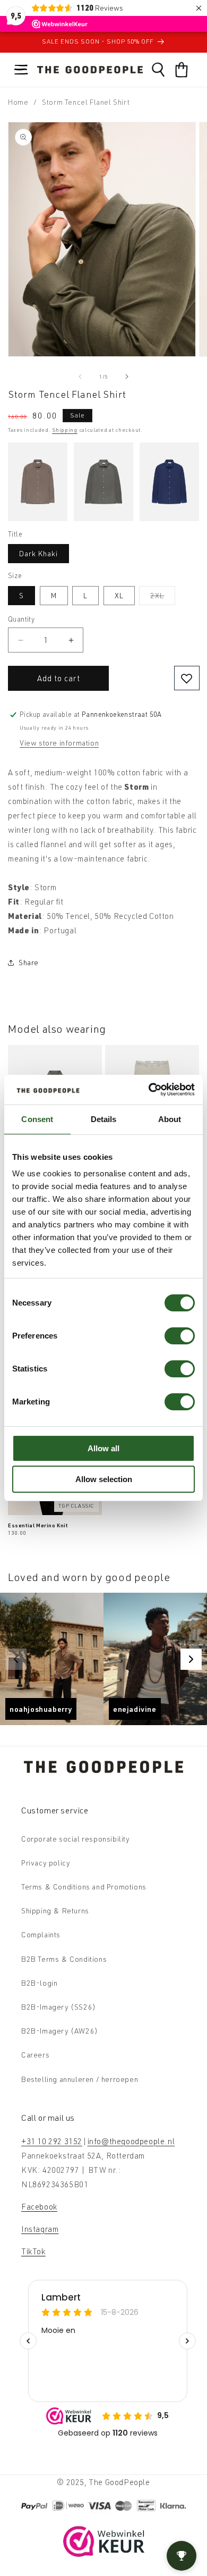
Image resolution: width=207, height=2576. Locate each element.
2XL (163, 598)
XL (119, 595)
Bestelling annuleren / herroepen (80, 2079)
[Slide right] (127, 377)
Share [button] (29, 962)
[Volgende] (191, 1659)
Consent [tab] (37, 1119)
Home (18, 102)
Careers (35, 2055)
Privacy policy (46, 1863)
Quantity (21, 619)
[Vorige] (16, 1659)
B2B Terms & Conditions (64, 1959)
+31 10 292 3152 (52, 2141)
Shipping (65, 430)
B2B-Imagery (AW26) (60, 2031)
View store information (59, 743)
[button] (21, 70)
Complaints (41, 1934)
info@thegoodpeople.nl (131, 2141)
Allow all (103, 1448)
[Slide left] (80, 377)
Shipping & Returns (55, 1910)
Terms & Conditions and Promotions (84, 1887)
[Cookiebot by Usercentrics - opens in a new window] (149, 1090)
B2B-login (39, 1983)
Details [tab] (104, 1119)
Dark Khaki (38, 553)
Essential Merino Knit (38, 1525)
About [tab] (170, 1119)
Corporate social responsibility (76, 1839)
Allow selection (104, 1479)
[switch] (180, 1336)
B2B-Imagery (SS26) (59, 2007)
